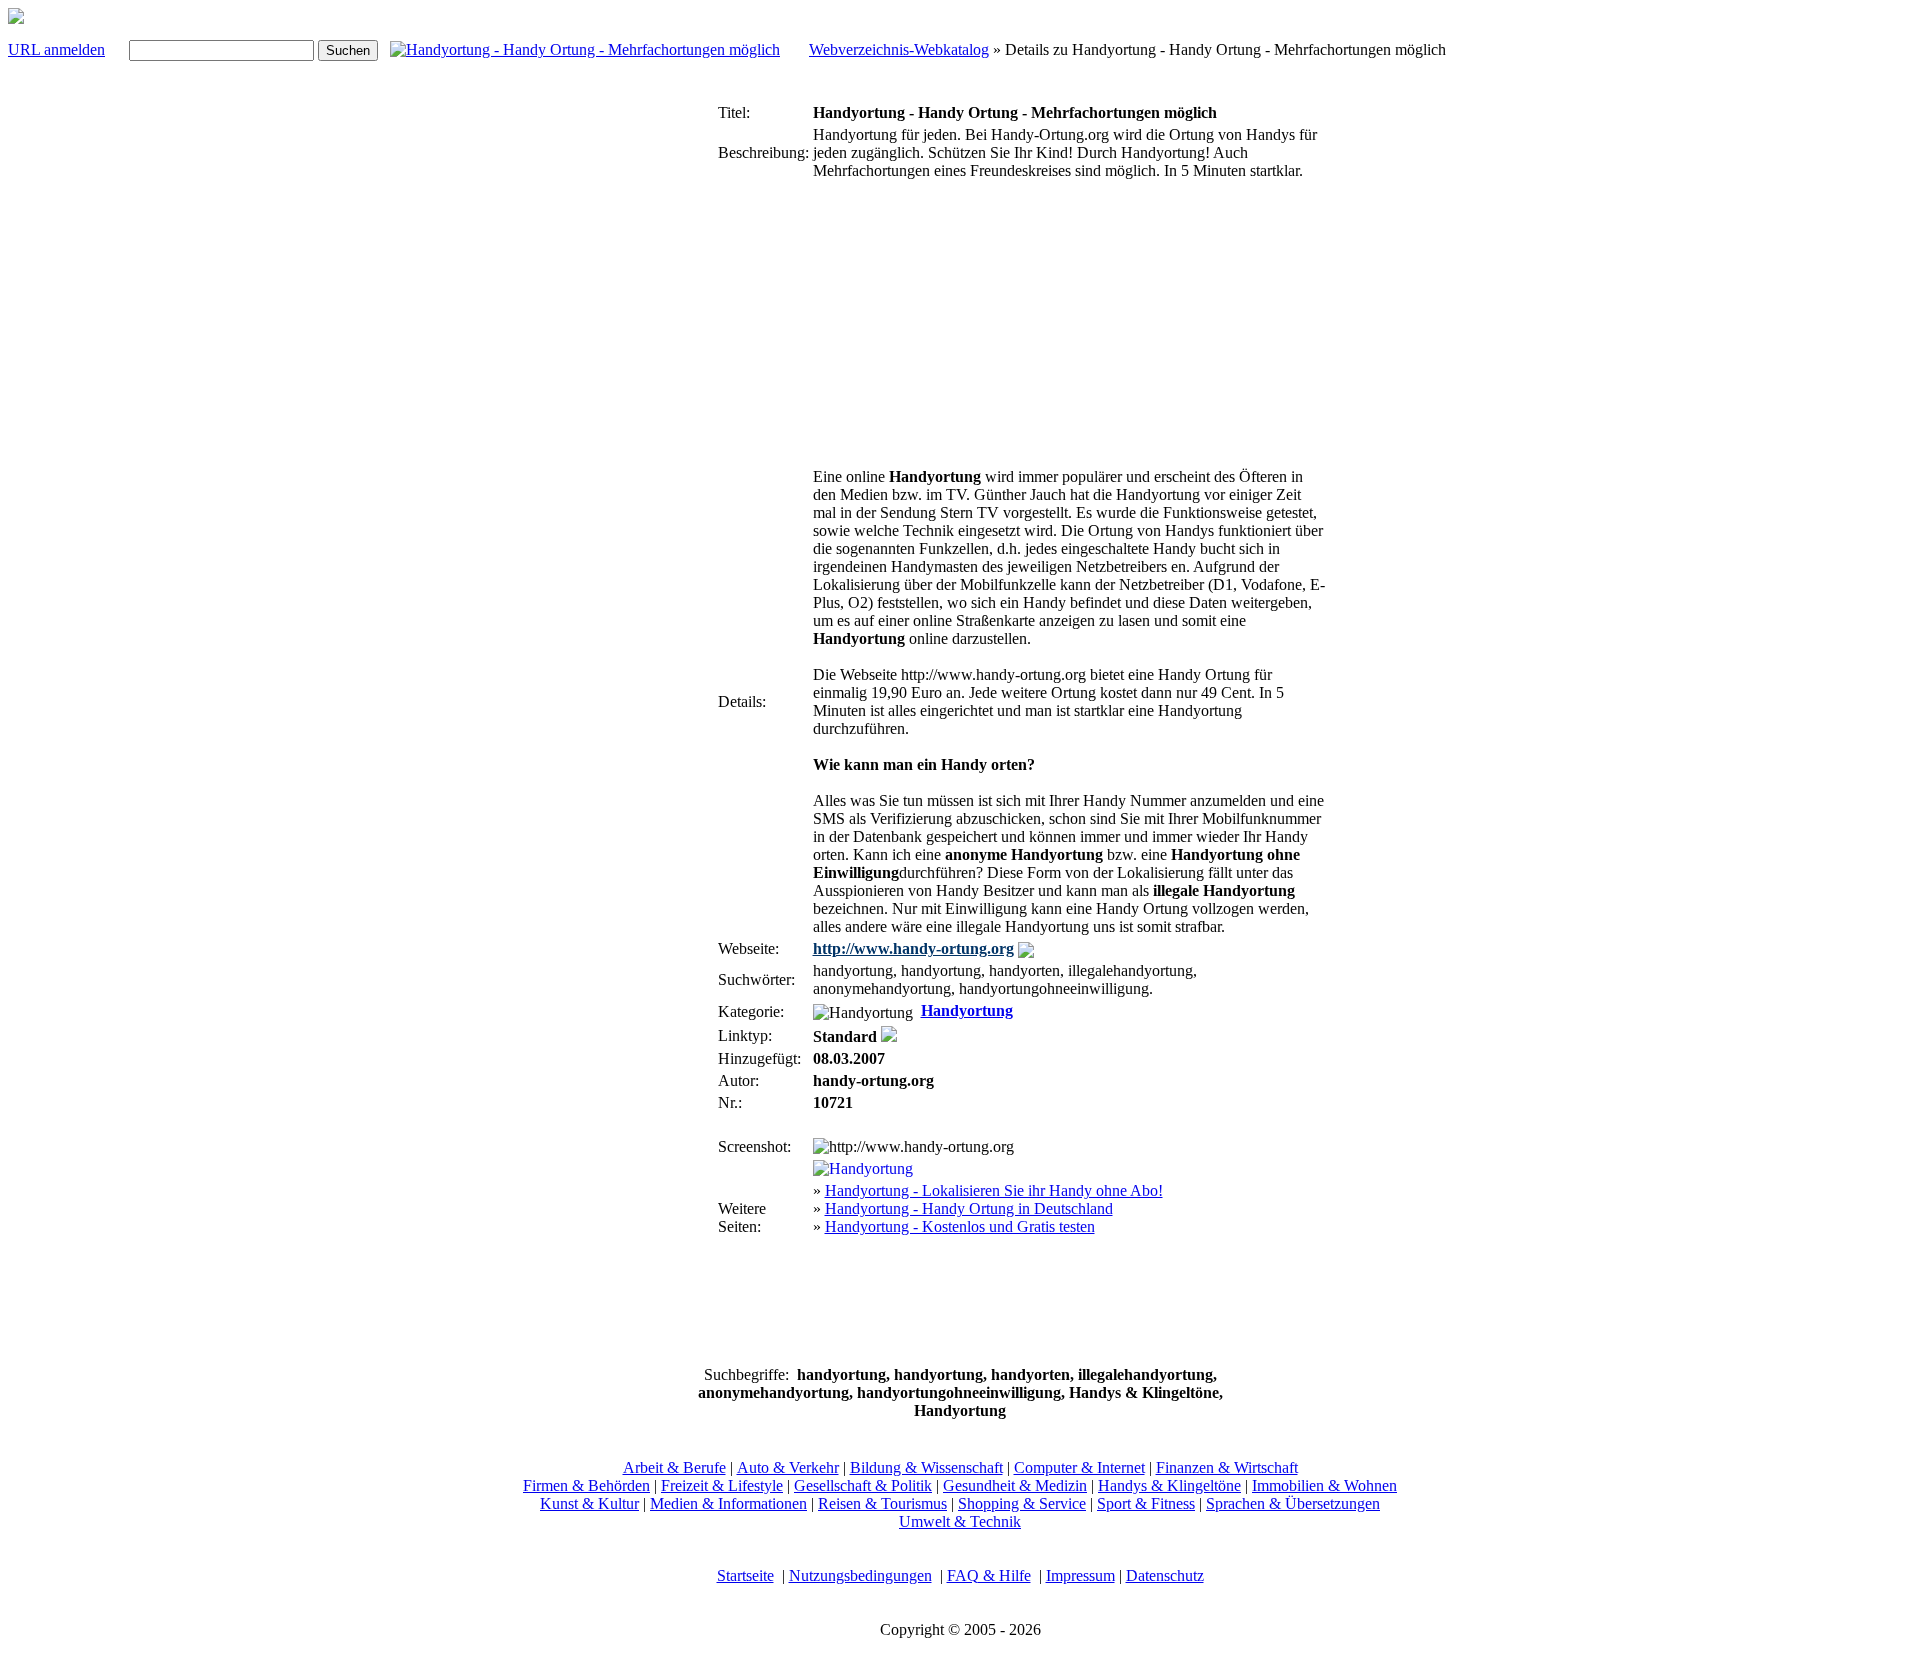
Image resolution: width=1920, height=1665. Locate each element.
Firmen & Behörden (586, 1485)
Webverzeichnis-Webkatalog (899, 49)
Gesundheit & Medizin (1015, 1485)
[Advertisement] (654, 398)
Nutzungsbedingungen (860, 1575)
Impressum (1080, 1575)
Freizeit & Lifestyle (722, 1485)
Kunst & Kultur (589, 1503)
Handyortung (967, 1010)
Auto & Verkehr (788, 1467)
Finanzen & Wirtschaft (1227, 1467)
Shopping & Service (1022, 1503)
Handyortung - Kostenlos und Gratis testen (960, 1226)
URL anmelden (56, 49)
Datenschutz (1165, 1575)
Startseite (745, 1575)
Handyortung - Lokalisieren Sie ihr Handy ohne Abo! (994, 1190)
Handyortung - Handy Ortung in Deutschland (969, 1208)
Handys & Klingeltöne (1169, 1485)
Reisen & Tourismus (882, 1503)
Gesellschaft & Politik (863, 1485)
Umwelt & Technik (960, 1521)
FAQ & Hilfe (989, 1575)
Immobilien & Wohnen (1324, 1485)
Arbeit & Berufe (674, 1467)
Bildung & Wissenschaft (926, 1467)
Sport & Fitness (1146, 1503)
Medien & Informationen (728, 1503)
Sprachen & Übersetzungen (1293, 1503)
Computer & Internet (1079, 1467)
